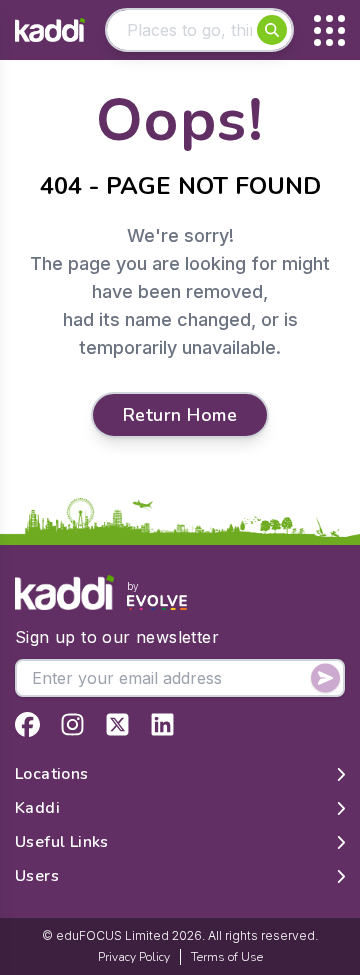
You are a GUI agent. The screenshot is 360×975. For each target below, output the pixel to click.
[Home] (50, 30)
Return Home (180, 415)
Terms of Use (227, 957)
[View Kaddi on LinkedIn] (162, 724)
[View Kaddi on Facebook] (27, 724)
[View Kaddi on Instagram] (72, 724)
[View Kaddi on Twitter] (117, 724)
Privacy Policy (134, 957)
